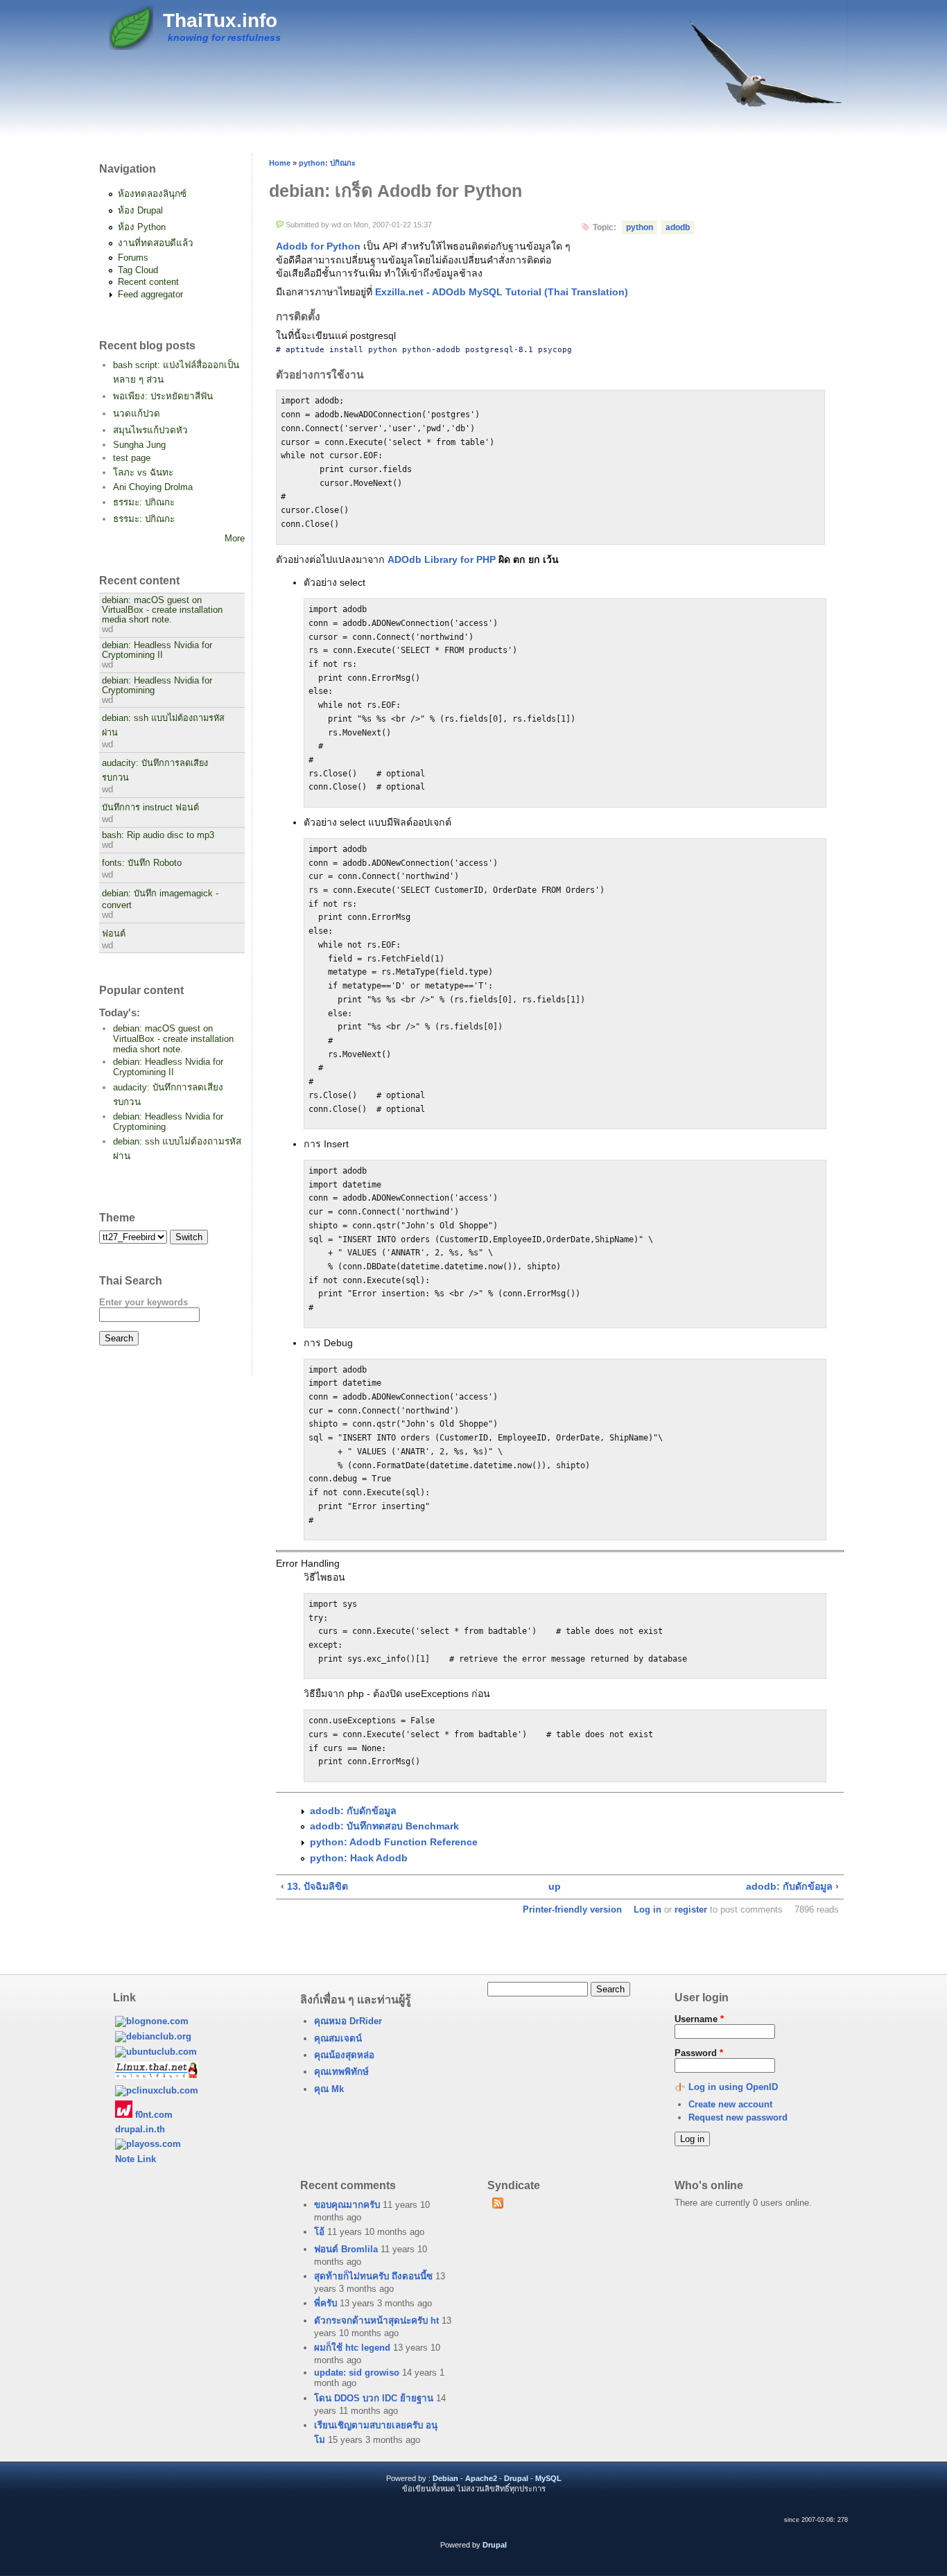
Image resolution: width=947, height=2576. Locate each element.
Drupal (516, 2478)
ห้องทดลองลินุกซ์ (152, 194)
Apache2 (481, 2478)
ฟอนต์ (114, 934)
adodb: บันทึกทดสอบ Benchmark (384, 1826)
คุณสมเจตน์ (338, 2038)
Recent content (148, 282)
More (235, 538)
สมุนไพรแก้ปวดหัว (150, 430)
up (555, 1886)
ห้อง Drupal (140, 210)
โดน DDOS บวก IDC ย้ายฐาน (374, 2398)
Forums (133, 258)
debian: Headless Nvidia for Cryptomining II (157, 650)
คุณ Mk (329, 2089)
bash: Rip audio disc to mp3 (158, 835)
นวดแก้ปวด (137, 414)
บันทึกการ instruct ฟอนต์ (150, 808)
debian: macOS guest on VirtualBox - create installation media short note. (162, 610)
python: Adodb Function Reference (394, 1842)
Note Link (136, 2159)
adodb (678, 227)
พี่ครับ (325, 2303)
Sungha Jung (139, 445)
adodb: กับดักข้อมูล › (792, 1886)
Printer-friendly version (572, 1909)
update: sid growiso (357, 2373)
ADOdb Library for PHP (442, 559)
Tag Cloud (138, 270)
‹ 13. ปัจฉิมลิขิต (314, 1886)
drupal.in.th (140, 2129)
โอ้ (319, 2232)
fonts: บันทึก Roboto (142, 863)
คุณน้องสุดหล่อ (344, 2055)
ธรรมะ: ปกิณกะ (144, 502)
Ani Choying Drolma (153, 487)
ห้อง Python (142, 227)
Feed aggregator (150, 294)
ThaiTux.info (220, 20)
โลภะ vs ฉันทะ (143, 472)
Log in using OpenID (733, 2087)
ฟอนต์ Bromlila (346, 2249)
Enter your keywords (144, 1302)
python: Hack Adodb (359, 1858)
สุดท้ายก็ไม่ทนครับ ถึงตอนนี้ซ (373, 2276)
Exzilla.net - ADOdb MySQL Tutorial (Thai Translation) (502, 292)
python (640, 227)
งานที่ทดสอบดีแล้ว (156, 243)
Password (699, 2053)
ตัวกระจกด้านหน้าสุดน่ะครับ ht (376, 2321)
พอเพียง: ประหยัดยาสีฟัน (163, 396)
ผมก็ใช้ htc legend (352, 2348)
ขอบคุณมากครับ (347, 2205)
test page (132, 458)
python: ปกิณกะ (327, 163)
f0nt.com (153, 2115)
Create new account (730, 2104)
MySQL (548, 2478)
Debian (445, 2478)
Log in (648, 1909)
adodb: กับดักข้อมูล (353, 1811)
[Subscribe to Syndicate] (497, 2205)
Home (280, 163)
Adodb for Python (318, 246)
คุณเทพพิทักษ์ (341, 2072)
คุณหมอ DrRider (348, 2021)
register (691, 1909)
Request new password (738, 2117)
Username (699, 2019)
